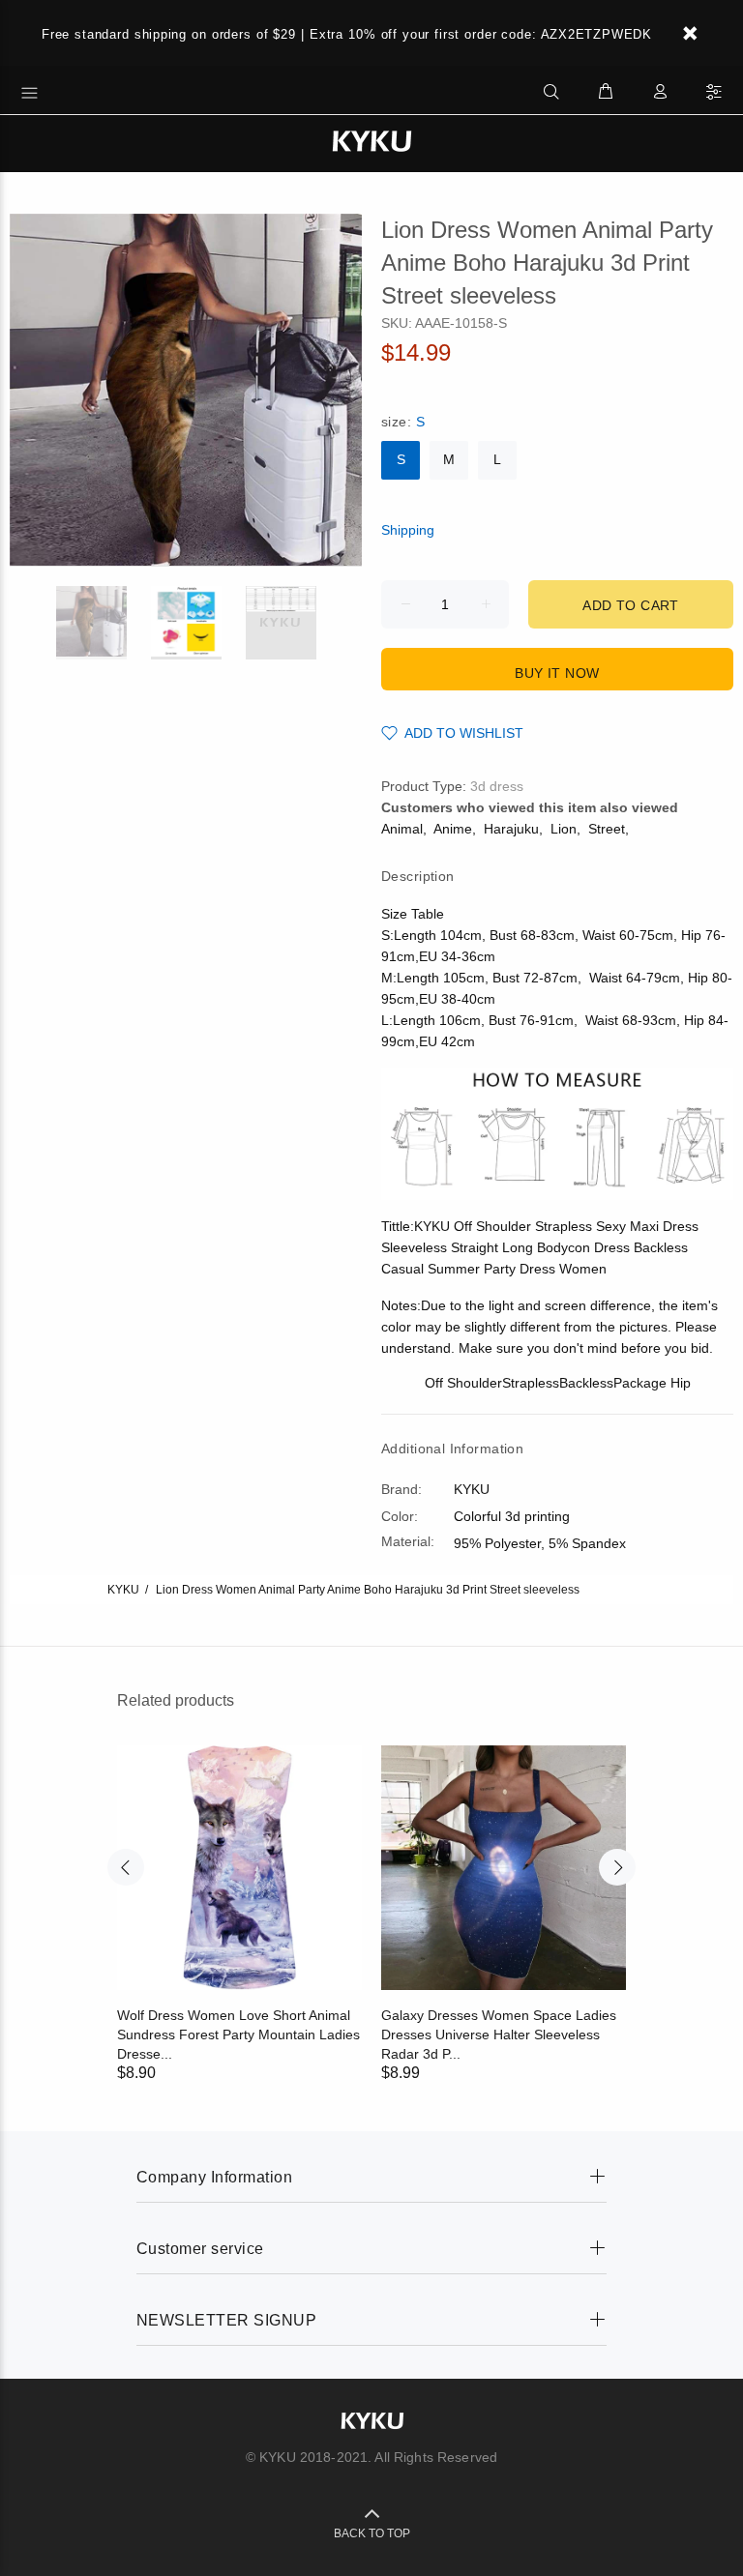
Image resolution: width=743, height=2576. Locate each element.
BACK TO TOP (372, 2533)
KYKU (123, 1590)
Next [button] (617, 1867)
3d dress (497, 786)
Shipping (408, 530)
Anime (453, 829)
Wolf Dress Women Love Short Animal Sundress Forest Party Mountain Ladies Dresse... (238, 2034)
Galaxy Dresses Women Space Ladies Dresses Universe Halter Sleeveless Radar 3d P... (499, 2034)
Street (607, 829)
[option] (104, 623)
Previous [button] (126, 1867)
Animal (402, 829)
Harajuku (511, 829)
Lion (564, 829)
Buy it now (557, 673)
